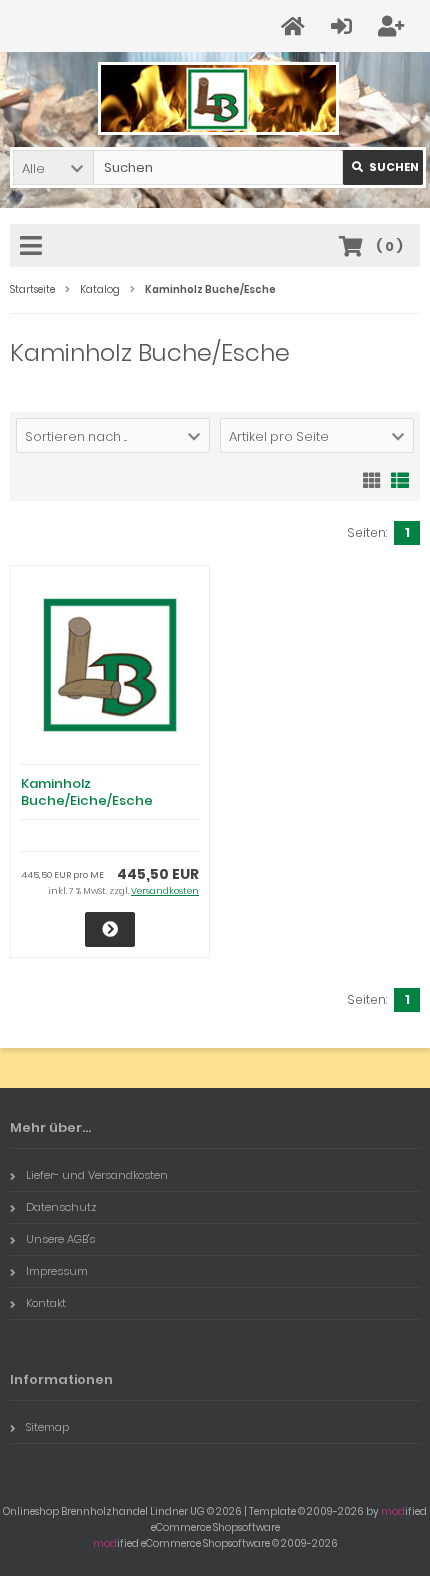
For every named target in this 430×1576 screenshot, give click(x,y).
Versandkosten (165, 891)
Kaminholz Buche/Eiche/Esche (87, 792)
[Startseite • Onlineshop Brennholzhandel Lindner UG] (215, 98)
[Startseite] (296, 26)
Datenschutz (61, 1207)
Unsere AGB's (60, 1239)
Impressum (57, 1271)
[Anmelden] (344, 26)
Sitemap (47, 1427)
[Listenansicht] (400, 479)
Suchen (383, 167)
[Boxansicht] (372, 479)
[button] (53, 167)
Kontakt (46, 1303)
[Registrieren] (394, 26)
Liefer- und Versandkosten (97, 1175)
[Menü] (34, 247)
